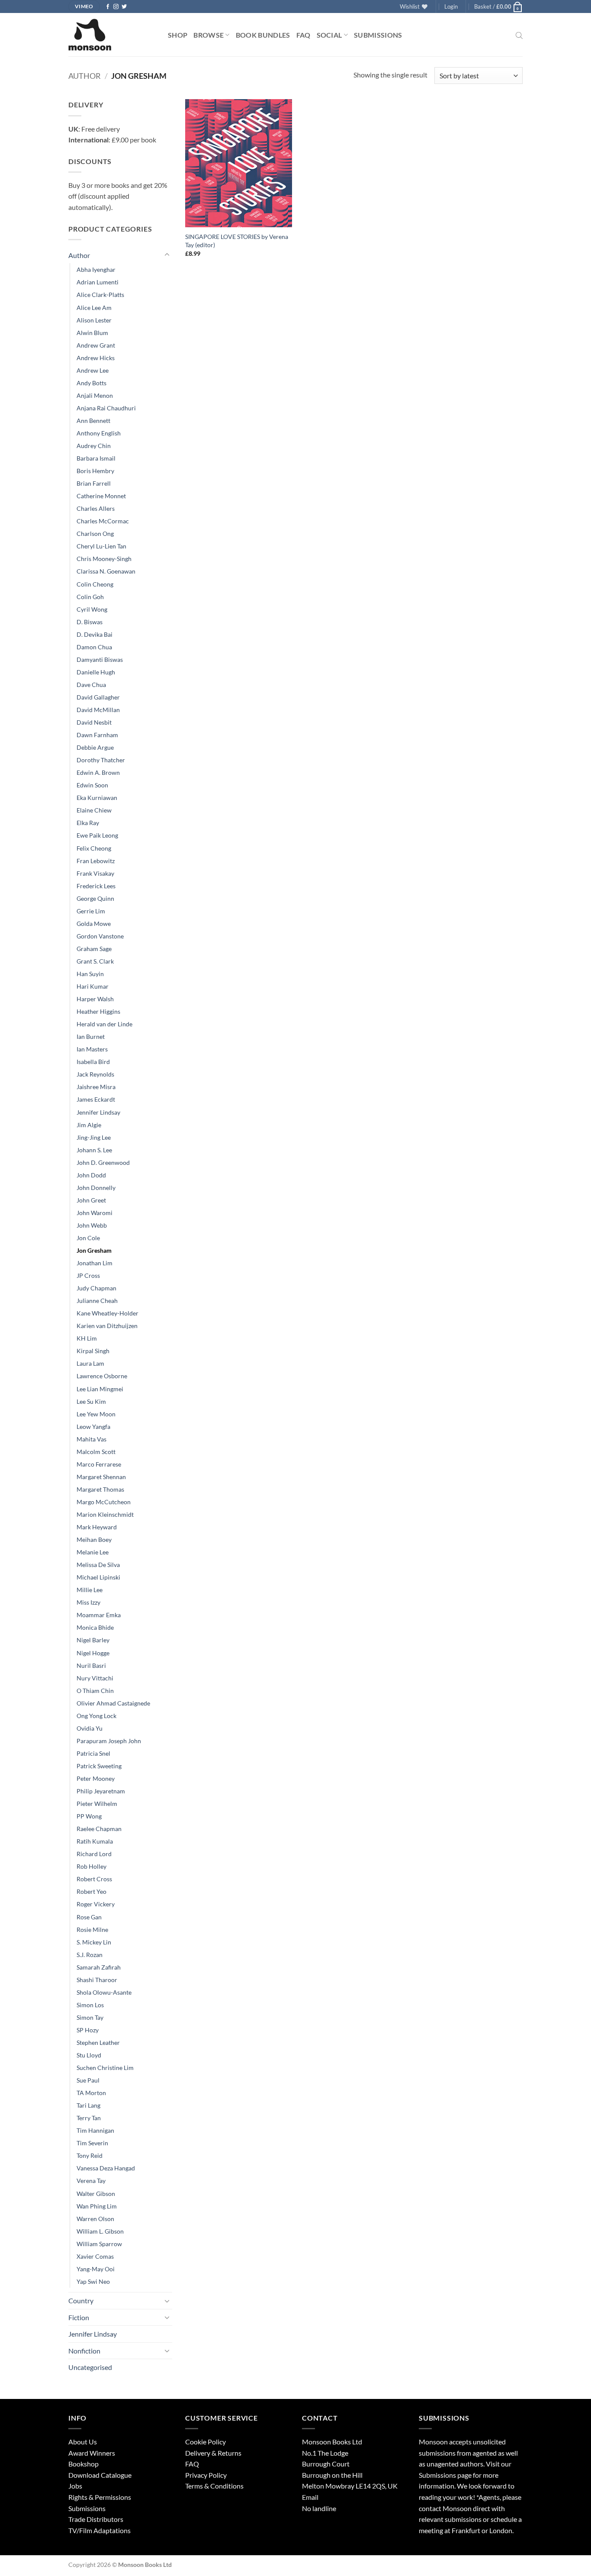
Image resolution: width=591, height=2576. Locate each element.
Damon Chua (94, 647)
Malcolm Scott (96, 1452)
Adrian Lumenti (98, 282)
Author (85, 76)
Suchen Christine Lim (105, 2068)
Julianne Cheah (97, 1301)
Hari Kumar (93, 986)
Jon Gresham (94, 1250)
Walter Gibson (96, 2194)
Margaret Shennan (101, 1477)
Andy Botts (92, 383)
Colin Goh (90, 597)
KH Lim (87, 1338)
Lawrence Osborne (102, 1376)
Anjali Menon (95, 395)
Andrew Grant (96, 345)
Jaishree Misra (96, 1087)
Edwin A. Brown (98, 772)
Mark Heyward (97, 1527)
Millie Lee (90, 1590)
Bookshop (84, 2464)
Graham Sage (94, 949)
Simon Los (90, 2005)
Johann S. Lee (94, 1150)
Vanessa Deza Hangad (106, 2168)
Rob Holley (92, 1866)
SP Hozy (88, 2030)
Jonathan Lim (95, 1263)
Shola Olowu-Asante (104, 1992)
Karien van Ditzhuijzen (107, 1326)
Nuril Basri (91, 1665)
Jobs (75, 2486)
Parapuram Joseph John (109, 1741)
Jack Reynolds (95, 1074)
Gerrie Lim (91, 911)
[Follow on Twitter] (124, 7)
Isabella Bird (93, 1062)
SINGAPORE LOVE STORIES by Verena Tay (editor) (237, 241)
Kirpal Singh (93, 1351)
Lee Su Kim (91, 1401)
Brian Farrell (94, 483)
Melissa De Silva (98, 1565)
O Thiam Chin (95, 1691)
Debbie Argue (95, 747)
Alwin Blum (92, 333)
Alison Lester (94, 320)
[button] (451, 6)
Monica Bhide (95, 1627)
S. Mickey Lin (94, 1942)
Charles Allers (96, 508)
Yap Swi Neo (93, 2281)
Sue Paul (88, 2080)
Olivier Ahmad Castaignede (113, 1703)
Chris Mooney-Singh (104, 559)
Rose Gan (89, 1917)
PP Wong (89, 1816)
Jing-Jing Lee (94, 1137)
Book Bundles (263, 35)
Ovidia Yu (90, 1728)
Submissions (378, 35)
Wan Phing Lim (97, 2206)
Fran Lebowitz (96, 861)
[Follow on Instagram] (116, 7)
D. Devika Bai (95, 634)
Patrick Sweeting (99, 1766)
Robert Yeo (92, 1891)
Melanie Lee (93, 1552)
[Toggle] (167, 255)
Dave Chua (91, 685)
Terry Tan (89, 2118)
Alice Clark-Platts (100, 295)
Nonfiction (84, 2351)
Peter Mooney (96, 1778)
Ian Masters (92, 1049)
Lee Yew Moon (96, 1414)
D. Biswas (90, 622)
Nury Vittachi (95, 1678)
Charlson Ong (95, 534)
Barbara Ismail (96, 458)
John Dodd (91, 1175)
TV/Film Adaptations (100, 2530)
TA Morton (91, 2093)
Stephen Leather (98, 2042)
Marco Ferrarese (99, 1464)
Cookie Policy (206, 2442)
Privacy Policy (206, 2475)
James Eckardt (96, 1099)
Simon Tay (90, 2017)
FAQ (304, 35)
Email (310, 2497)
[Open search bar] (519, 35)
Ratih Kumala (95, 1841)
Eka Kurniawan (97, 798)
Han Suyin (90, 974)
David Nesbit (94, 722)
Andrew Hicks (96, 358)
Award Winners (92, 2453)
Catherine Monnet (101, 496)
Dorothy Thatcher (101, 760)
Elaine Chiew (94, 810)
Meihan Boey (94, 1539)
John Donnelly (96, 1188)
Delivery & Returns (213, 2453)
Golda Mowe (94, 924)
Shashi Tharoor (97, 1980)
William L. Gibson (100, 2231)
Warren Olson (95, 2219)
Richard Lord (94, 1854)
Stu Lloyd (89, 2055)
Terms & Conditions (214, 2486)
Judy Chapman (96, 1288)
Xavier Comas (95, 2256)
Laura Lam (90, 1363)
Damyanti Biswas (100, 659)
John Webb (92, 1225)
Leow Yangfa (93, 1427)
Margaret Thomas (100, 1489)
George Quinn (95, 898)
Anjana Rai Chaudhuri (106, 408)
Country (81, 2300)
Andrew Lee (93, 370)
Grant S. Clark (95, 961)
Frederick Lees (96, 886)
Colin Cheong (95, 584)
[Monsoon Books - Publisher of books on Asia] (112, 35)
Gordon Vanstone (100, 936)
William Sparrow (99, 2244)
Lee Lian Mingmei (100, 1389)
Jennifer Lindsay (98, 1112)
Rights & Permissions (100, 2497)
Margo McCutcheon (104, 1502)
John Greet (91, 1200)
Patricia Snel (93, 1753)
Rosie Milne (92, 1930)
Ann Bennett (93, 421)
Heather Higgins (98, 1011)
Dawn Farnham (97, 735)
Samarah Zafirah (99, 1967)
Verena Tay (91, 2181)
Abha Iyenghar (96, 269)
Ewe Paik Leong (97, 835)
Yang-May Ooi (96, 2269)
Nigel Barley (93, 1640)
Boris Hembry (95, 471)
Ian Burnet (91, 1037)
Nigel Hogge (93, 1653)
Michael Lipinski (98, 1577)
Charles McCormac (103, 521)
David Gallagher (98, 697)
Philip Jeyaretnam (101, 1791)
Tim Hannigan (95, 2130)
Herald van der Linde (104, 1024)
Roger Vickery (96, 1904)
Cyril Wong (92, 609)
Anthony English (99, 433)
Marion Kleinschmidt (105, 1514)
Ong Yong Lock (96, 1716)
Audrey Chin (94, 446)
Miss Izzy (88, 1602)
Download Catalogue (100, 2475)
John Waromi (95, 1213)
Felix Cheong (94, 848)
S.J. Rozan (90, 1955)
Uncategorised (90, 2367)
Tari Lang (88, 2105)
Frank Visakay (95, 873)
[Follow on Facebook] (108, 7)
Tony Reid (90, 2155)
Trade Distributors (96, 2519)
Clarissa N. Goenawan (106, 571)
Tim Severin (92, 2143)
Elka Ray (88, 823)
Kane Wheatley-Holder (108, 1313)
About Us (83, 2442)
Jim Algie (89, 1125)
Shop (178, 35)
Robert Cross (94, 1879)
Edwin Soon (92, 785)
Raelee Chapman (99, 1829)
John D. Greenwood (103, 1162)
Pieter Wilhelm (97, 1804)
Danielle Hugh (96, 672)
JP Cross (88, 1275)
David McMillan (98, 710)
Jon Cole (88, 1238)
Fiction (79, 2317)
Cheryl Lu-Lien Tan (101, 546)
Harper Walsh (95, 999)
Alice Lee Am (94, 308)
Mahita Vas (92, 1439)
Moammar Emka (99, 1615)
